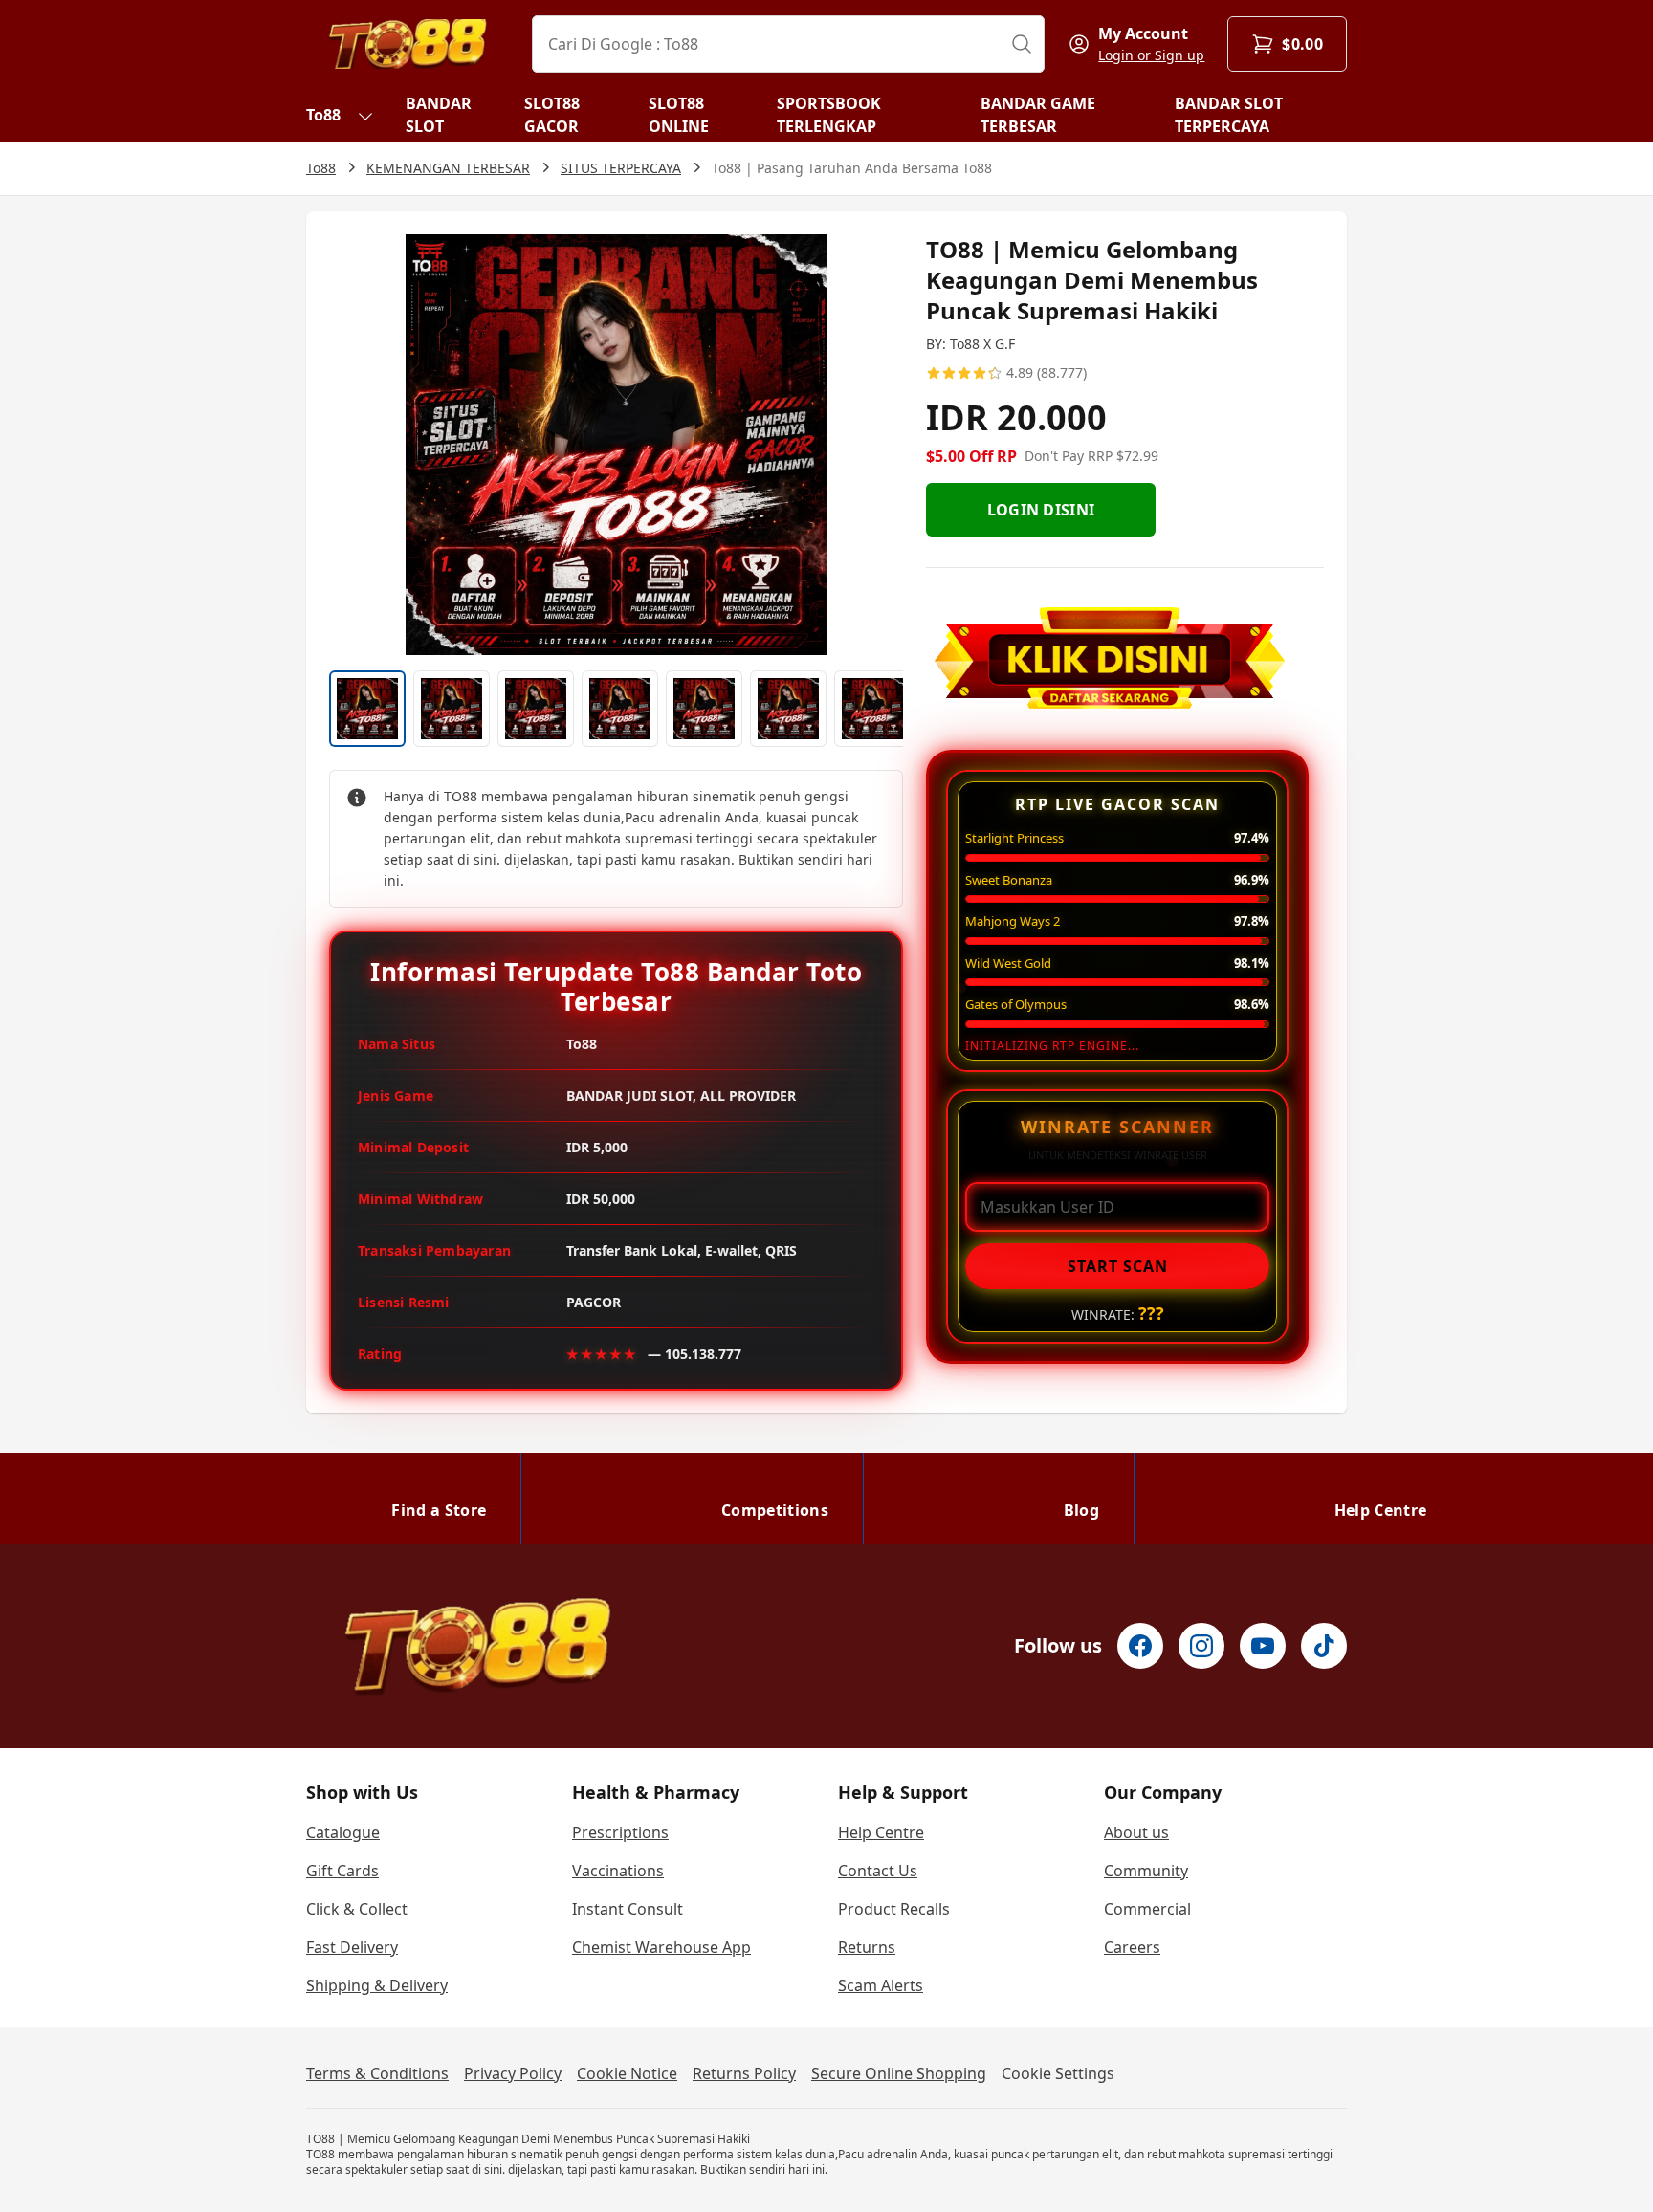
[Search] (1022, 44)
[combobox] (788, 44)
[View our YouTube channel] (1263, 1646)
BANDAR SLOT (439, 115)
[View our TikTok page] (1324, 1646)
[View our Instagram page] (1201, 1646)
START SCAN (1118, 1266)
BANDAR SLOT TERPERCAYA (1229, 115)
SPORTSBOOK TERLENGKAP (829, 115)
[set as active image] (367, 709)
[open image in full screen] (616, 445)
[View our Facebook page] (1140, 1646)
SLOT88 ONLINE (679, 115)
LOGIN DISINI (1041, 510)
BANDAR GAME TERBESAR (1038, 115)
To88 (323, 115)
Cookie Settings (1058, 2073)
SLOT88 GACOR (552, 115)
